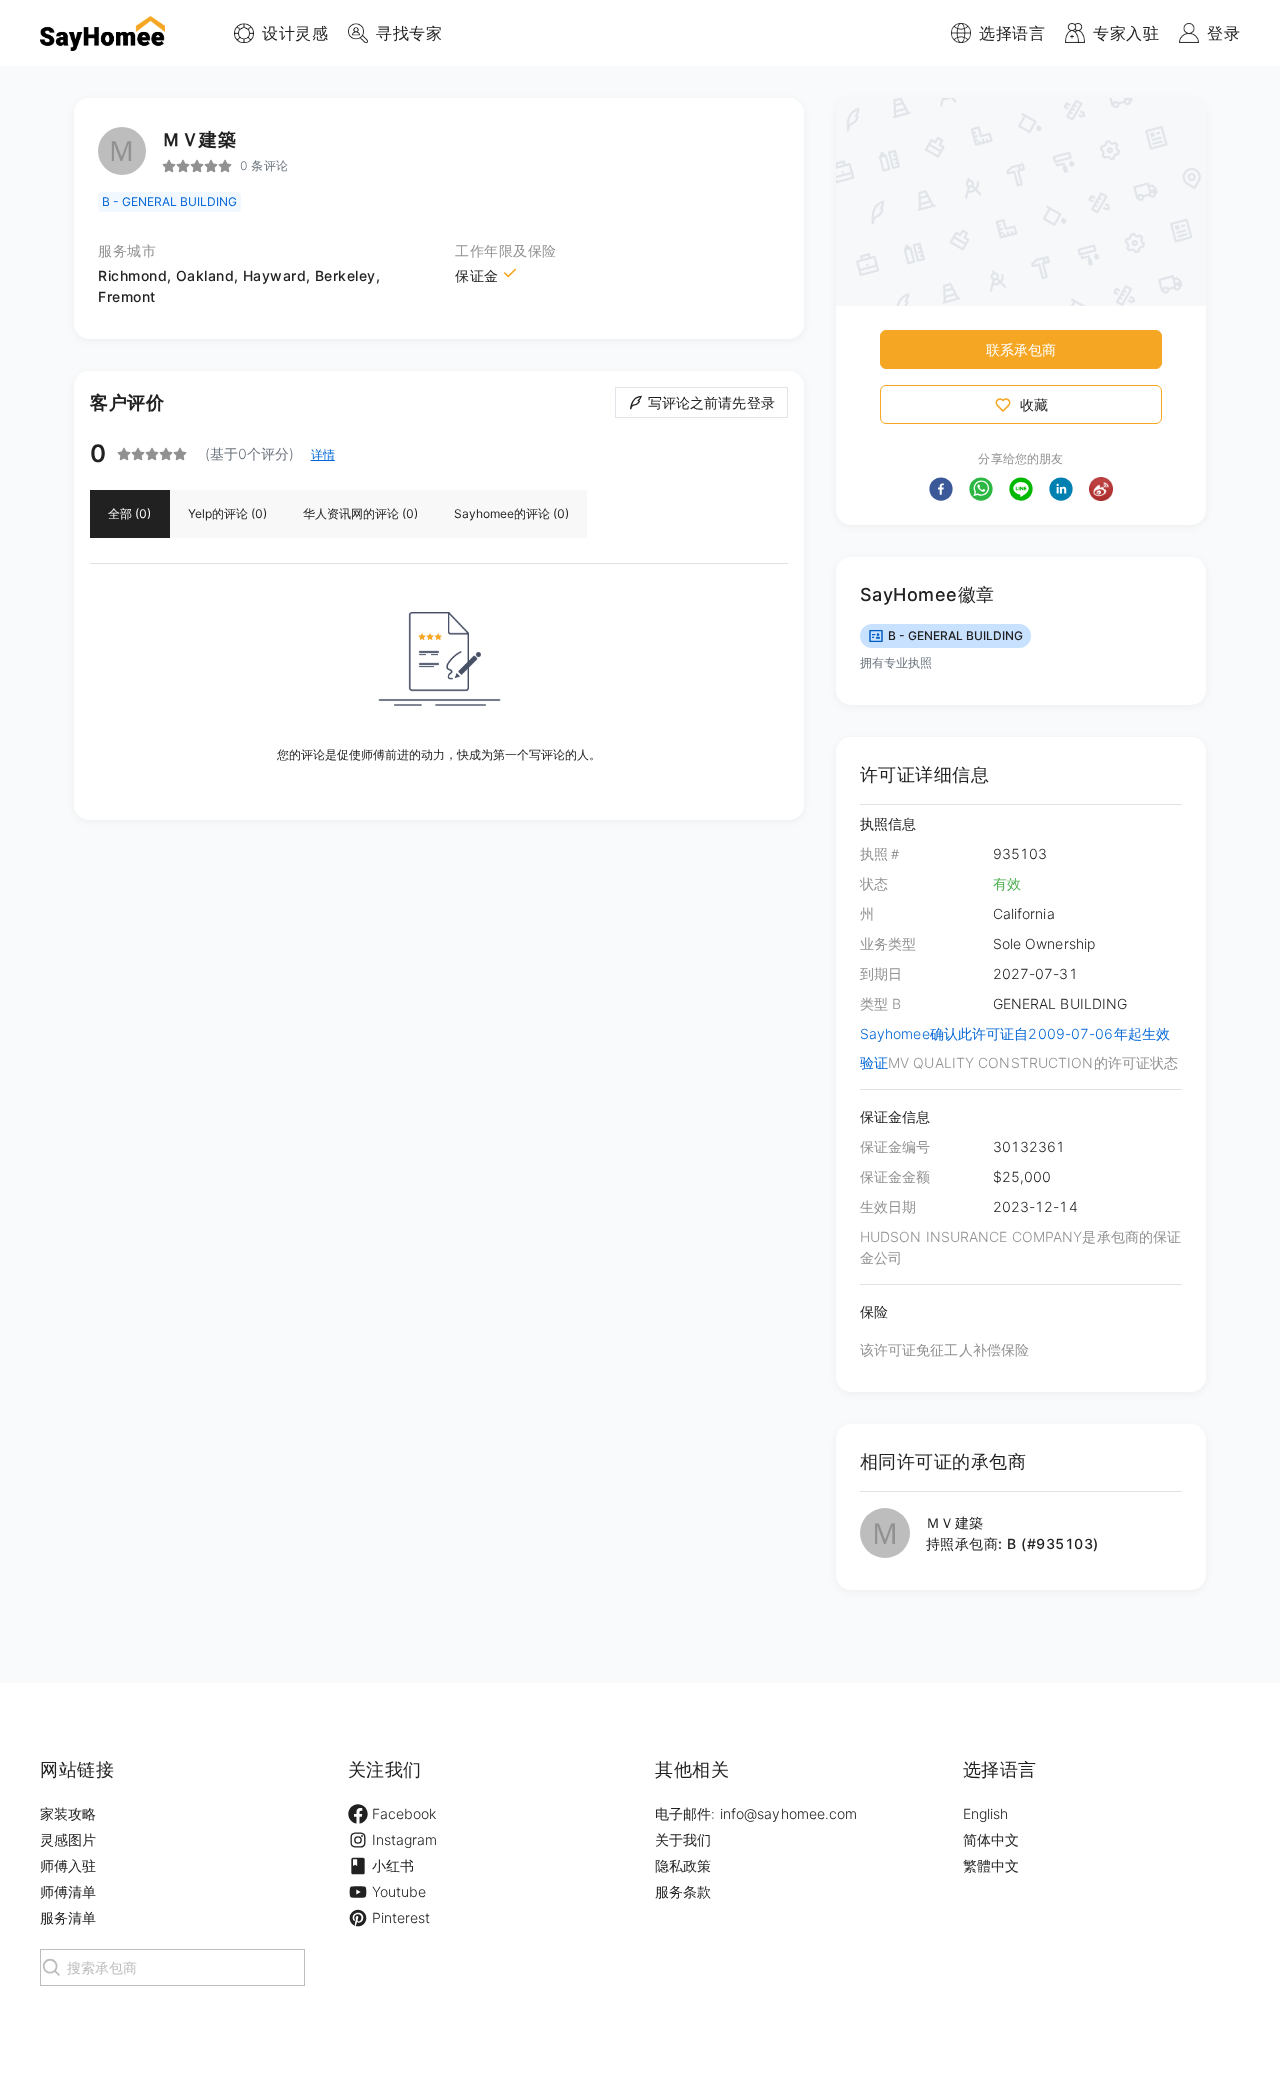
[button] (941, 489)
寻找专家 (409, 33)
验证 (874, 1062)
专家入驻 (1126, 33)
